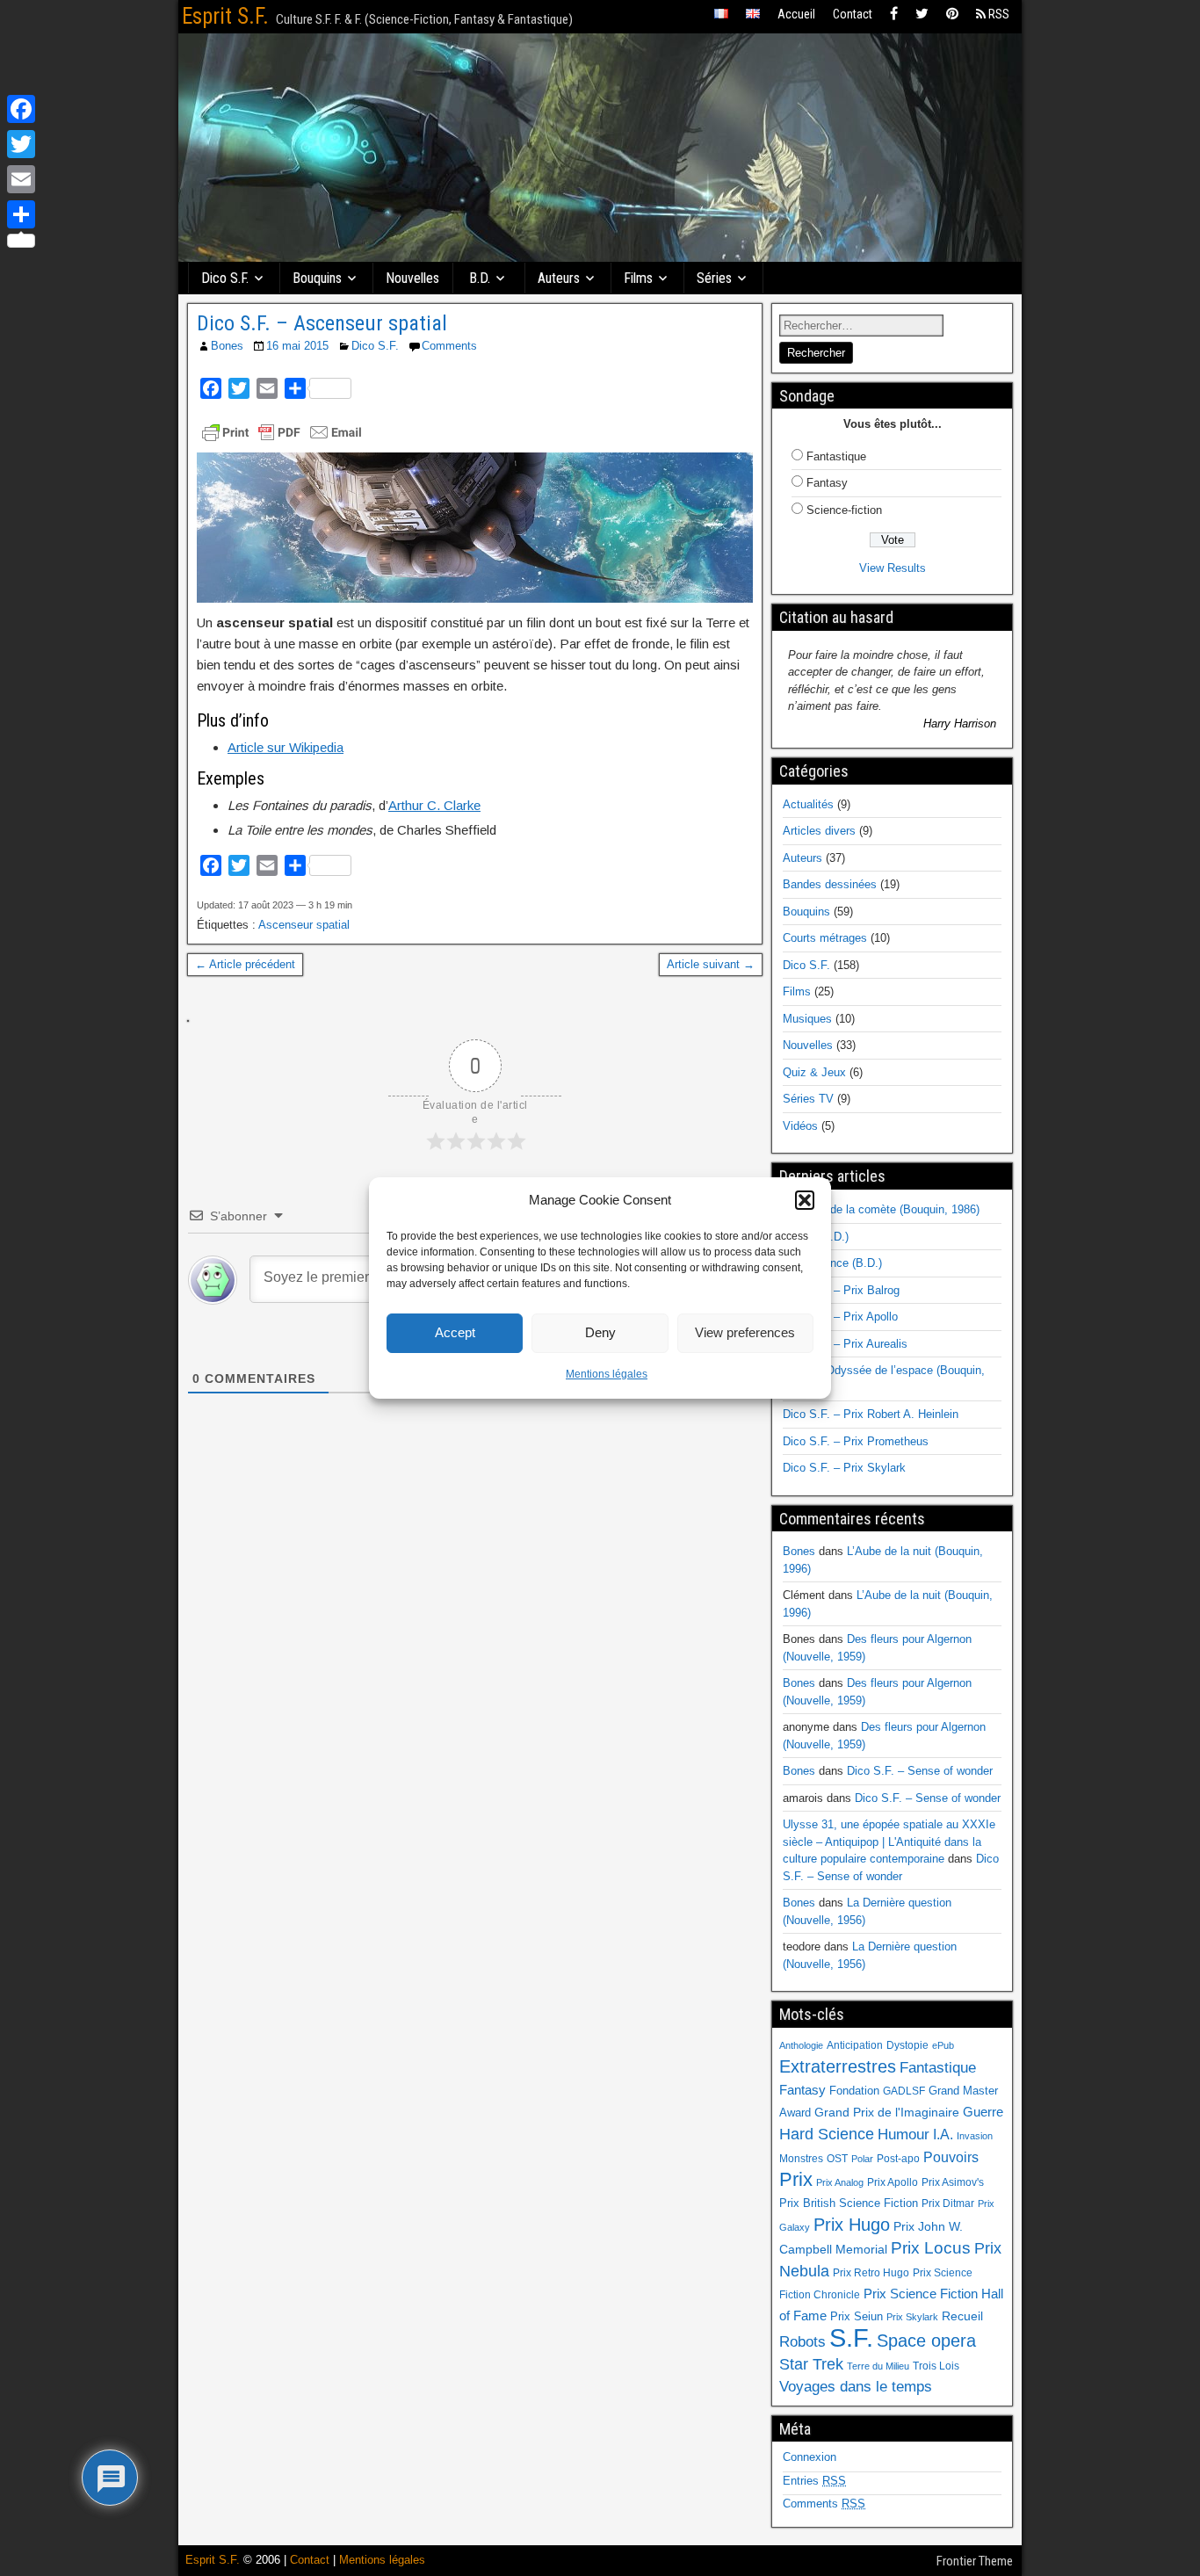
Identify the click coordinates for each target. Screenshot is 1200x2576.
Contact (853, 14)
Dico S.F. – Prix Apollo (840, 1317)
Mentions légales (607, 1374)
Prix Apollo (893, 2182)
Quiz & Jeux (814, 1072)
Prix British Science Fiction (849, 2203)
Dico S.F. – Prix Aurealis (845, 1344)
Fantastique (836, 456)
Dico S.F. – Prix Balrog (841, 1290)
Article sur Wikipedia (286, 747)
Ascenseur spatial (304, 925)
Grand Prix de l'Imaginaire (887, 2113)
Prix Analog (840, 2182)
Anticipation (855, 2045)
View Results (893, 568)
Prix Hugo (852, 2225)
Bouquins (317, 278)
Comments (449, 346)
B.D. (480, 278)
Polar (862, 2159)
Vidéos (800, 1126)
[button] (805, 1200)
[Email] (21, 179)
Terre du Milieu (878, 2366)
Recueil (962, 2316)
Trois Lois (936, 2366)
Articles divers (819, 831)
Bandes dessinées (830, 884)
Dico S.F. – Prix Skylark (844, 1468)
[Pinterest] (952, 14)
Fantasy (827, 483)
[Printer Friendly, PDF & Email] (282, 432)
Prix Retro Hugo (871, 2273)
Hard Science (827, 2134)
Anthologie (801, 2045)
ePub (943, 2045)
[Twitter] (922, 14)
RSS (998, 14)
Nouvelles (412, 278)
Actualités (808, 804)
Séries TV (808, 1099)
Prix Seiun (857, 2316)
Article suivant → (711, 964)
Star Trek (811, 2364)
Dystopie (907, 2045)
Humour (904, 2134)
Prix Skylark (912, 2317)
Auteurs (559, 278)
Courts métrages (825, 938)
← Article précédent (245, 964)
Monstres (801, 2159)
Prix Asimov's (953, 2182)
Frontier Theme (975, 2561)
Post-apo (898, 2159)
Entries (814, 2481)
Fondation (854, 2091)
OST (837, 2159)
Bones (227, 346)
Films (638, 278)
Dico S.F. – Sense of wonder (920, 1771)
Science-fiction (844, 510)
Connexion (810, 2457)
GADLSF (904, 2091)
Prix (796, 2180)
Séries (714, 278)
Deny (600, 1332)
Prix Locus (931, 2248)
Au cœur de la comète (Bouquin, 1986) (881, 1209)
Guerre (983, 2112)
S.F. (851, 2337)
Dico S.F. (225, 278)
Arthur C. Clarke (434, 805)
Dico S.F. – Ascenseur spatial (322, 323)
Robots (802, 2341)
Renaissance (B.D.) (832, 1263)
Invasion (975, 2136)
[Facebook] (894, 14)
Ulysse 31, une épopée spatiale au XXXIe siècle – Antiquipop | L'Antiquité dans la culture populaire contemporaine (889, 1842)
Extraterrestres (838, 2066)
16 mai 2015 (297, 346)
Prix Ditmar (948, 2203)
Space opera (926, 2341)
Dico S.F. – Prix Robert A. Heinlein (871, 1414)
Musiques (807, 1019)
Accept (455, 1332)
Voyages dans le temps (856, 2387)
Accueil (796, 14)
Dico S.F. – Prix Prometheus (856, 1441)
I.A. (943, 2134)
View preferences (745, 1332)
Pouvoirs (951, 2157)
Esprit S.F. (225, 16)
